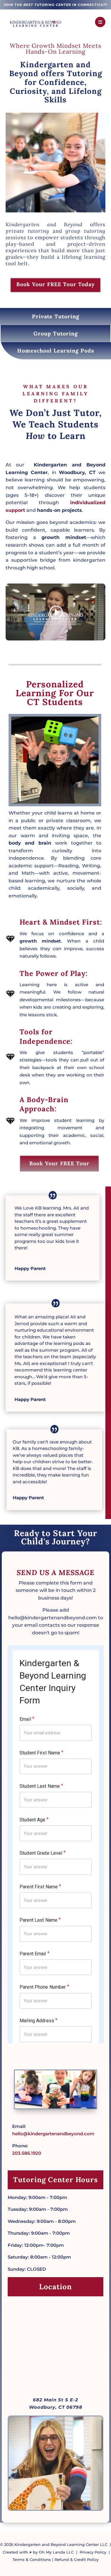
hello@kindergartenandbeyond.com (53, 2134)
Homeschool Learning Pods (56, 351)
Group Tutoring (56, 334)
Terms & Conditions (32, 2559)
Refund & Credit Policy (77, 2559)
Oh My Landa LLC (56, 2552)
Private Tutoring (56, 316)
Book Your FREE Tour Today (55, 284)
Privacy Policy (93, 2552)
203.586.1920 (27, 2153)
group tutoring (85, 231)
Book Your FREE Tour (59, 1163)
